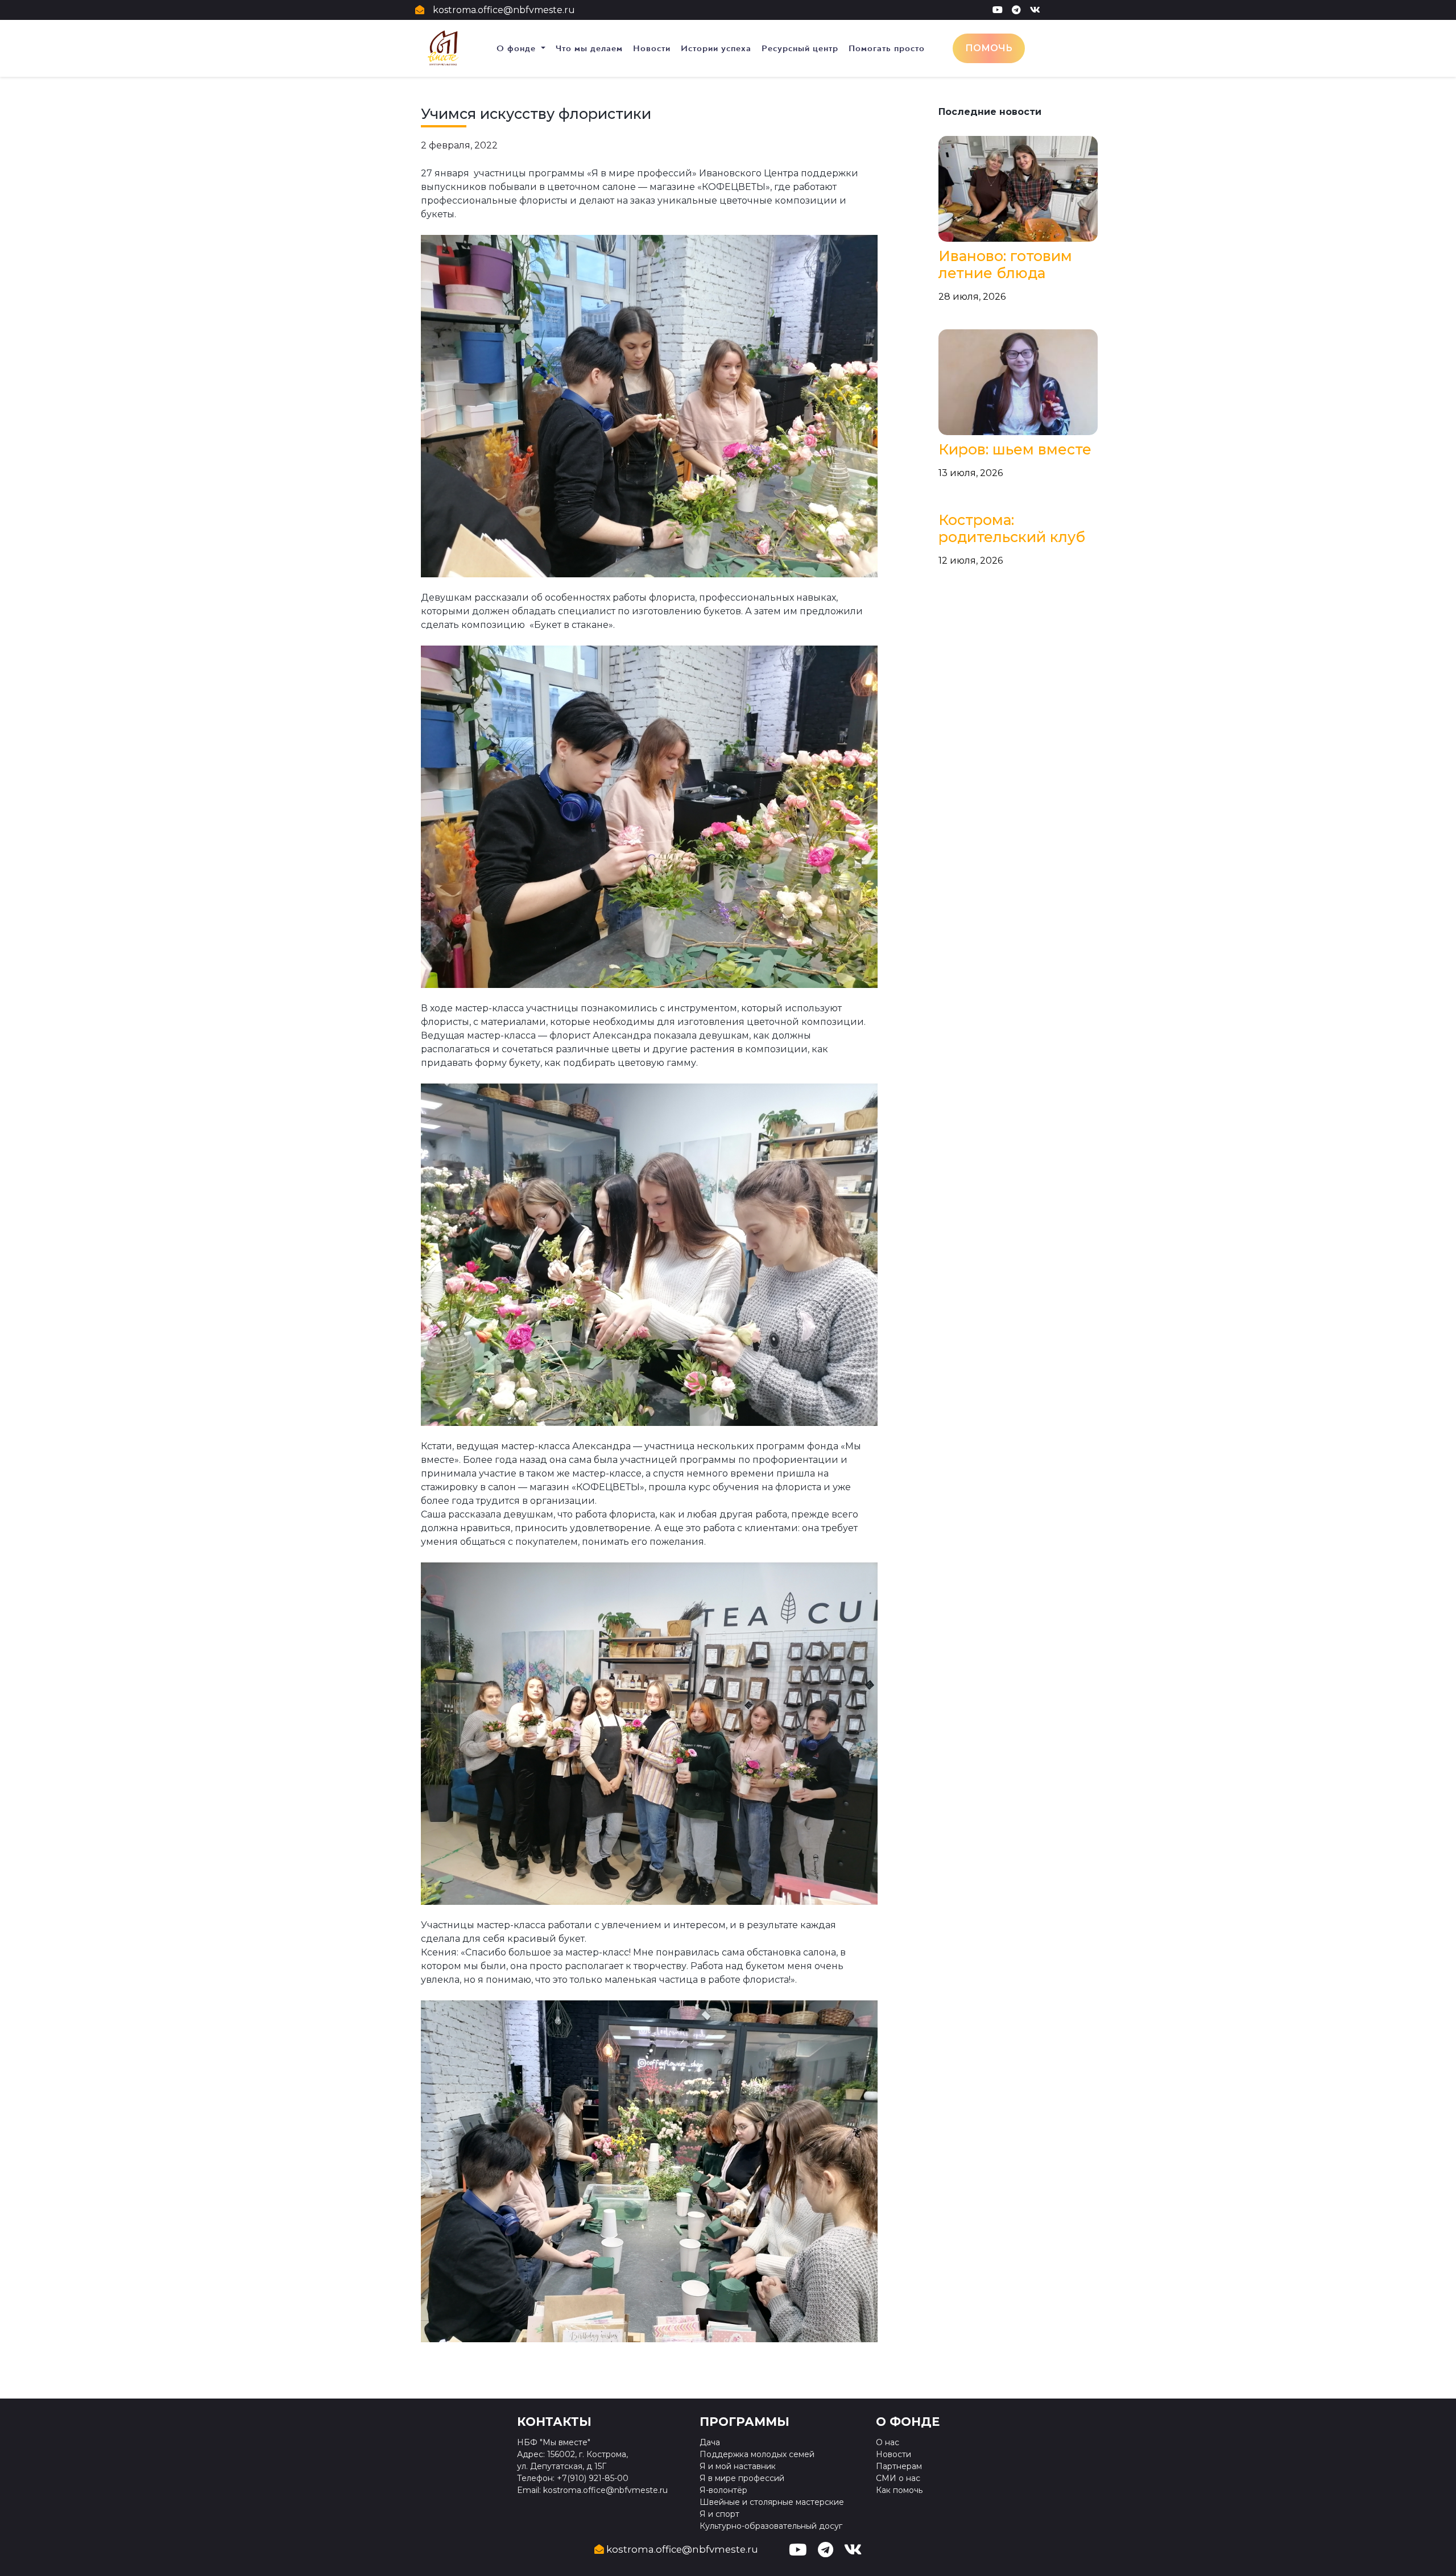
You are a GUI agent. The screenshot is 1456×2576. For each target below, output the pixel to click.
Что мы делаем (589, 48)
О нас (888, 2442)
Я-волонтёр (723, 2490)
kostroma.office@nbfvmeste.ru (504, 10)
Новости (652, 48)
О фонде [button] (518, 48)
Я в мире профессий (742, 2478)
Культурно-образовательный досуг (771, 2526)
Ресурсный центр (800, 48)
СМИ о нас (898, 2478)
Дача (710, 2442)
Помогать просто (887, 48)
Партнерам (899, 2466)
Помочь (989, 48)
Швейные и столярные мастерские (772, 2502)
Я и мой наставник (738, 2466)
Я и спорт (719, 2514)
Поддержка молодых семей (757, 2454)
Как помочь (899, 2490)
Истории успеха (716, 48)
